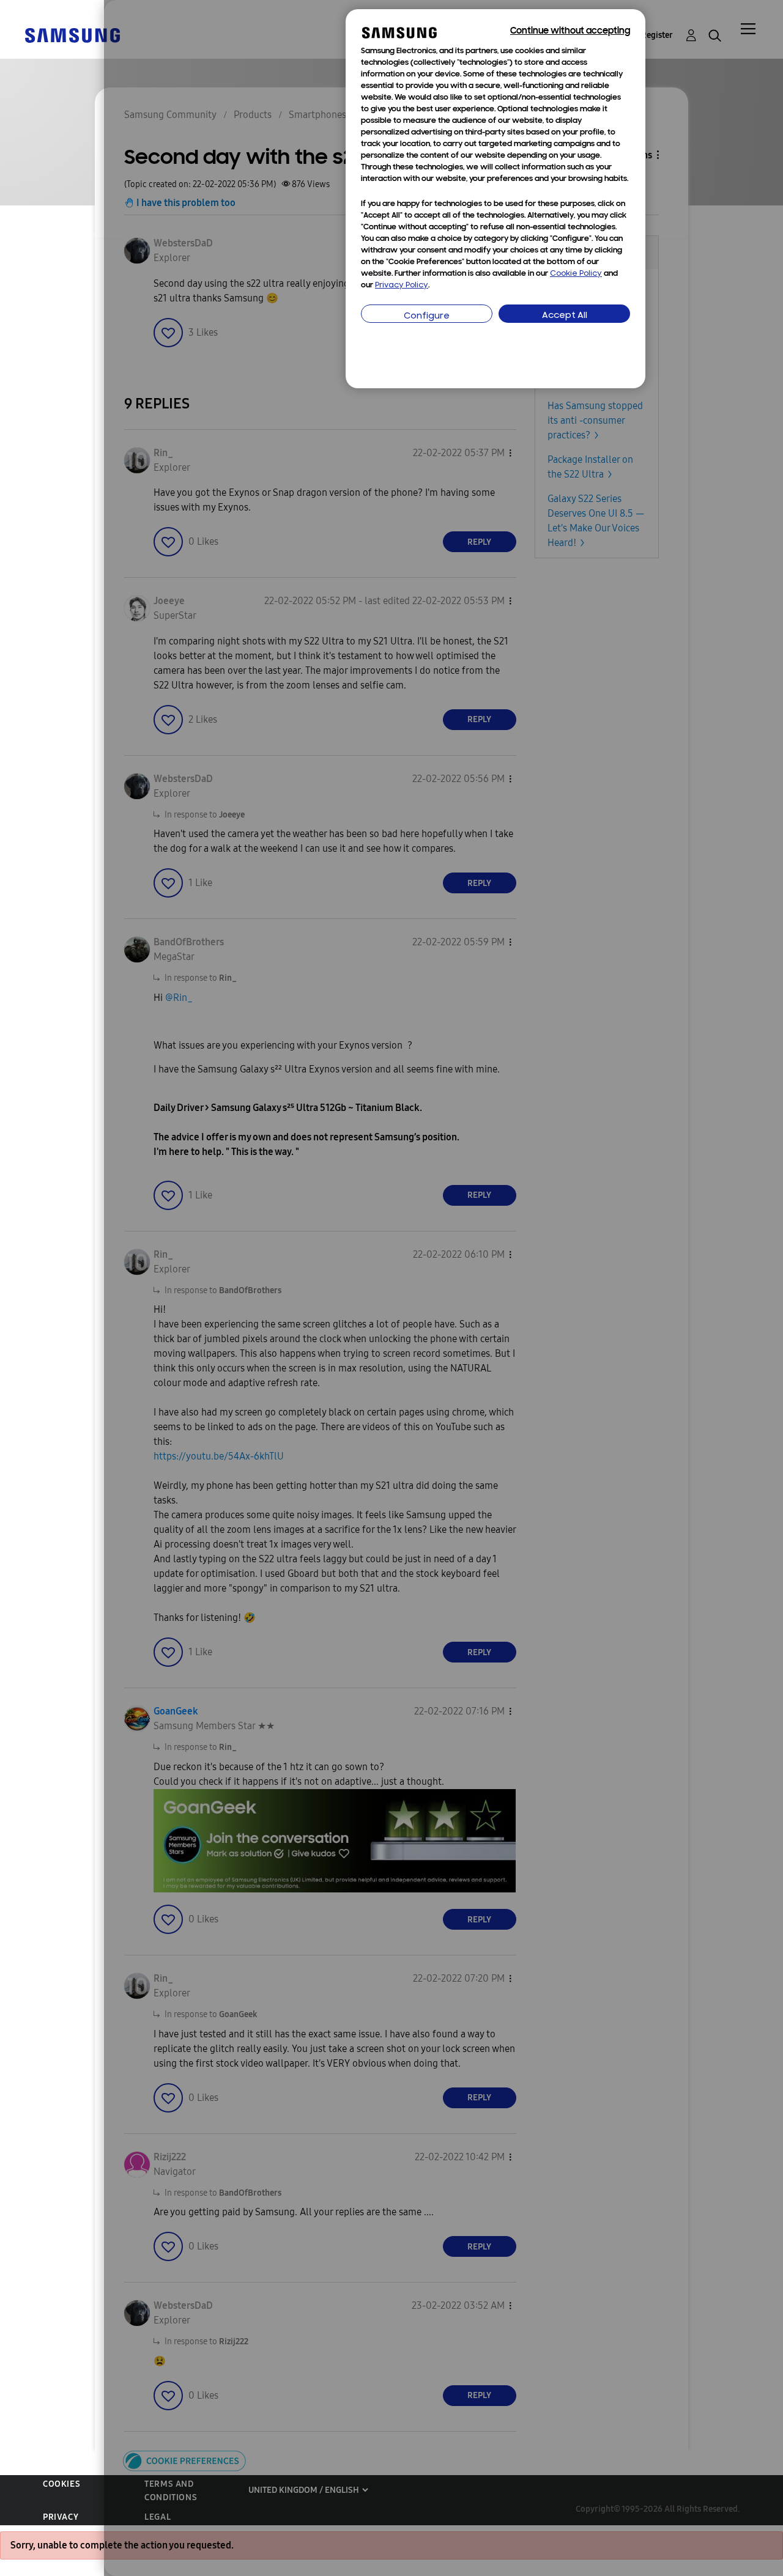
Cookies (61, 2484)
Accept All (565, 316)
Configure (427, 316)
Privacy (61, 2517)
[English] (72, 35)
